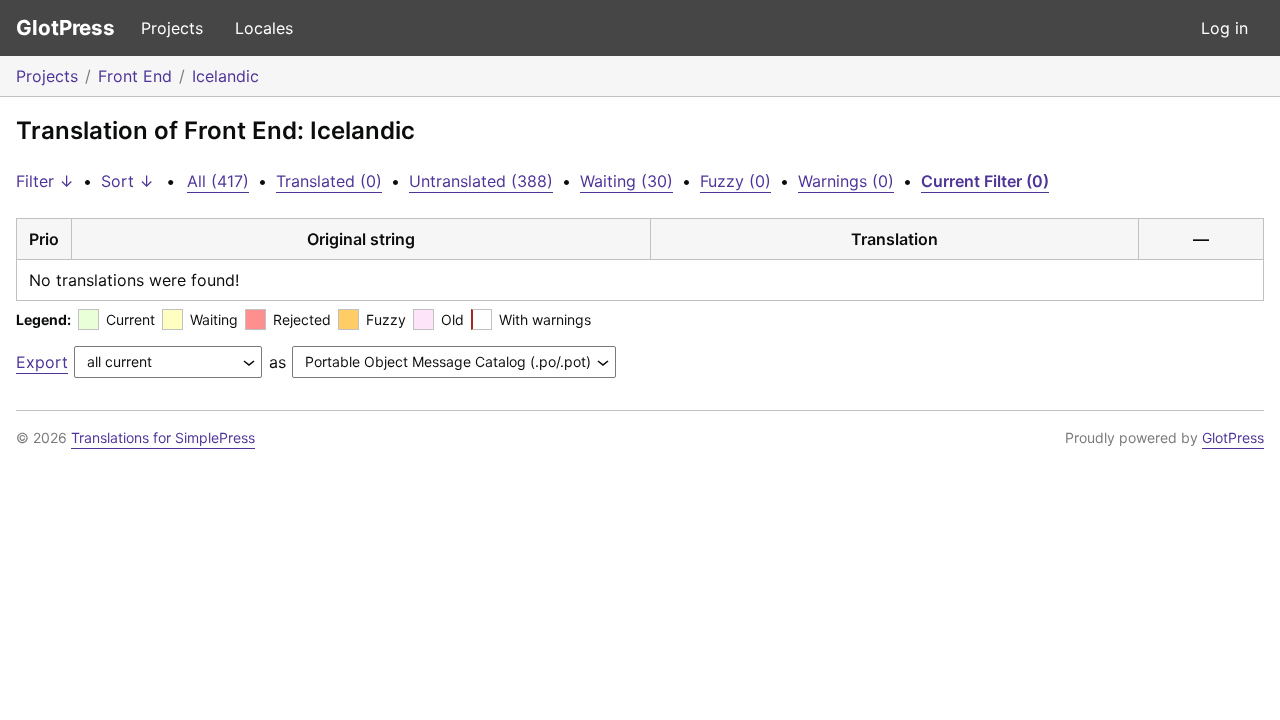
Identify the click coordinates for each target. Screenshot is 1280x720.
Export (42, 362)
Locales (264, 28)
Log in (1224, 28)
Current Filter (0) (985, 181)
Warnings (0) (846, 181)
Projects (172, 28)
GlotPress (65, 27)
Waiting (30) (626, 181)
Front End (135, 76)
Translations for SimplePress (163, 437)
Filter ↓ (45, 181)
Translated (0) (329, 181)
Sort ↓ (127, 181)
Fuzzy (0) (735, 181)
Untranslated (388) (481, 181)
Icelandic (225, 76)
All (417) (218, 181)
